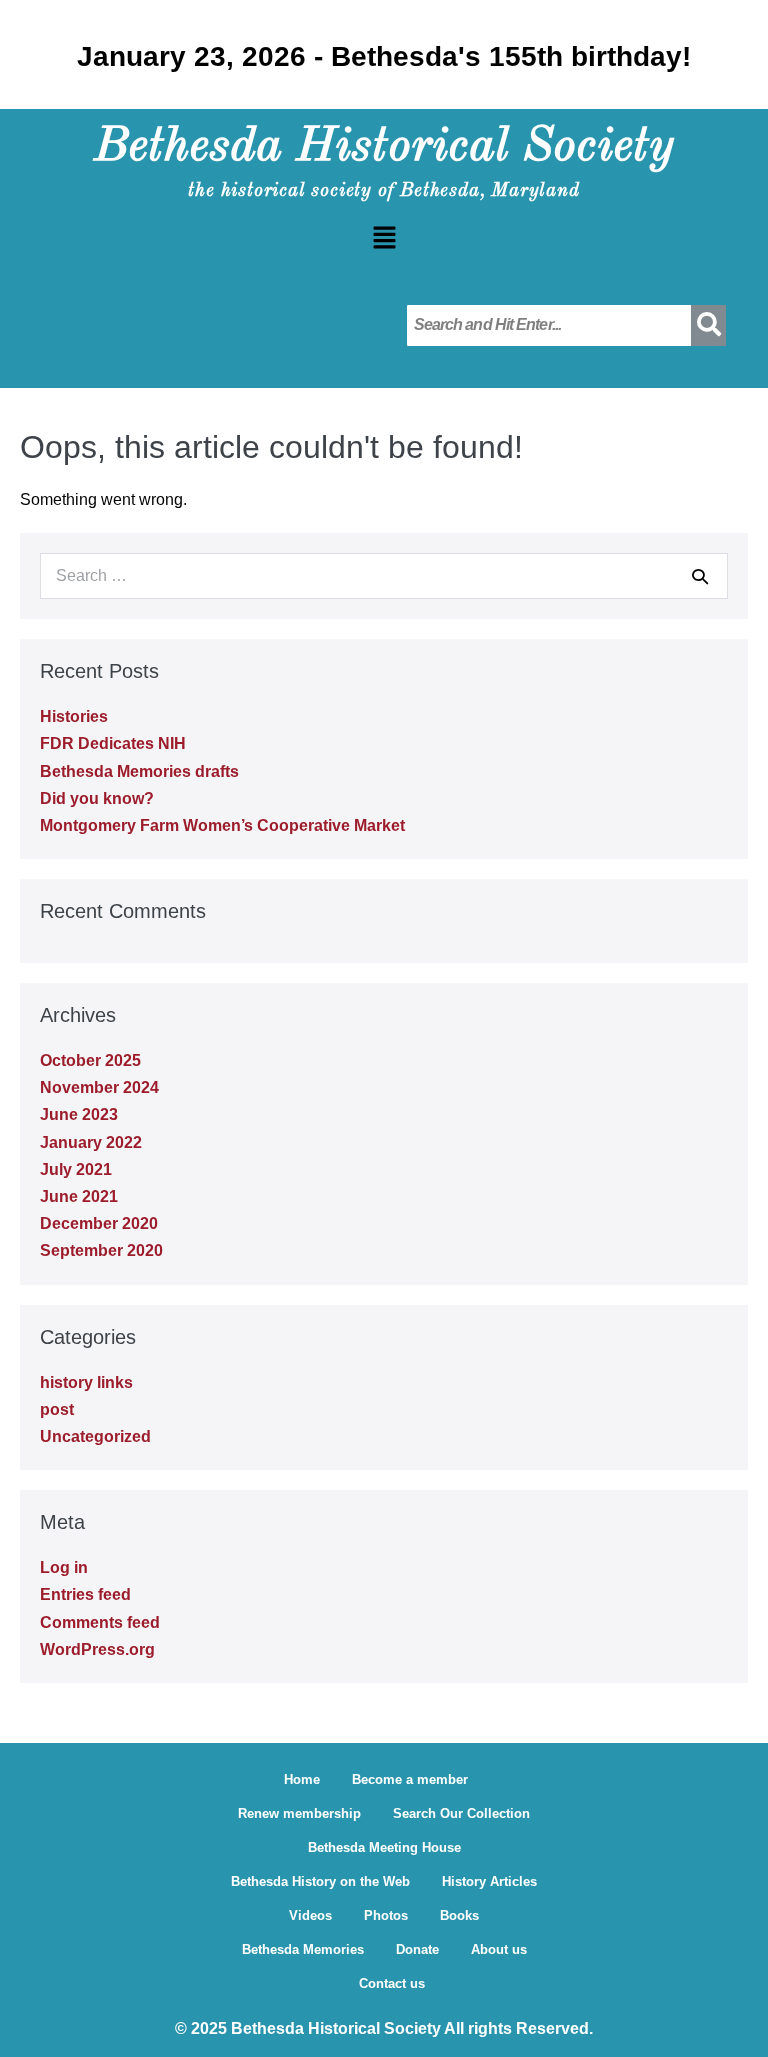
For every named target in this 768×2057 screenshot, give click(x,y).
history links (86, 1382)
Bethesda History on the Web (320, 1881)
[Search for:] (384, 575)
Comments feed (100, 1622)
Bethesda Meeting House (384, 1847)
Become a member (410, 1779)
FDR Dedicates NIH (113, 743)
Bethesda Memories (303, 1949)
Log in (64, 1567)
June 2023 (79, 1114)
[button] (384, 239)
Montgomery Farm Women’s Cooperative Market (222, 825)
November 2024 (99, 1087)
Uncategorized (95, 1436)
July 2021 (76, 1169)
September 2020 (101, 1250)
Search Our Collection (461, 1813)
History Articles (489, 1881)
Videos (310, 1915)
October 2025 (90, 1060)
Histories (74, 716)
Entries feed (85, 1594)
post (57, 1409)
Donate (417, 1949)
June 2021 (79, 1196)
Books (459, 1915)
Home (302, 1779)
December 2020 (99, 1223)
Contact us (392, 1983)
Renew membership (299, 1813)
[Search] (700, 576)
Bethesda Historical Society (384, 147)
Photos (386, 1915)
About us (499, 1949)
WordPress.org (97, 1649)
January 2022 (91, 1142)
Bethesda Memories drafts (139, 771)
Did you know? (97, 798)
